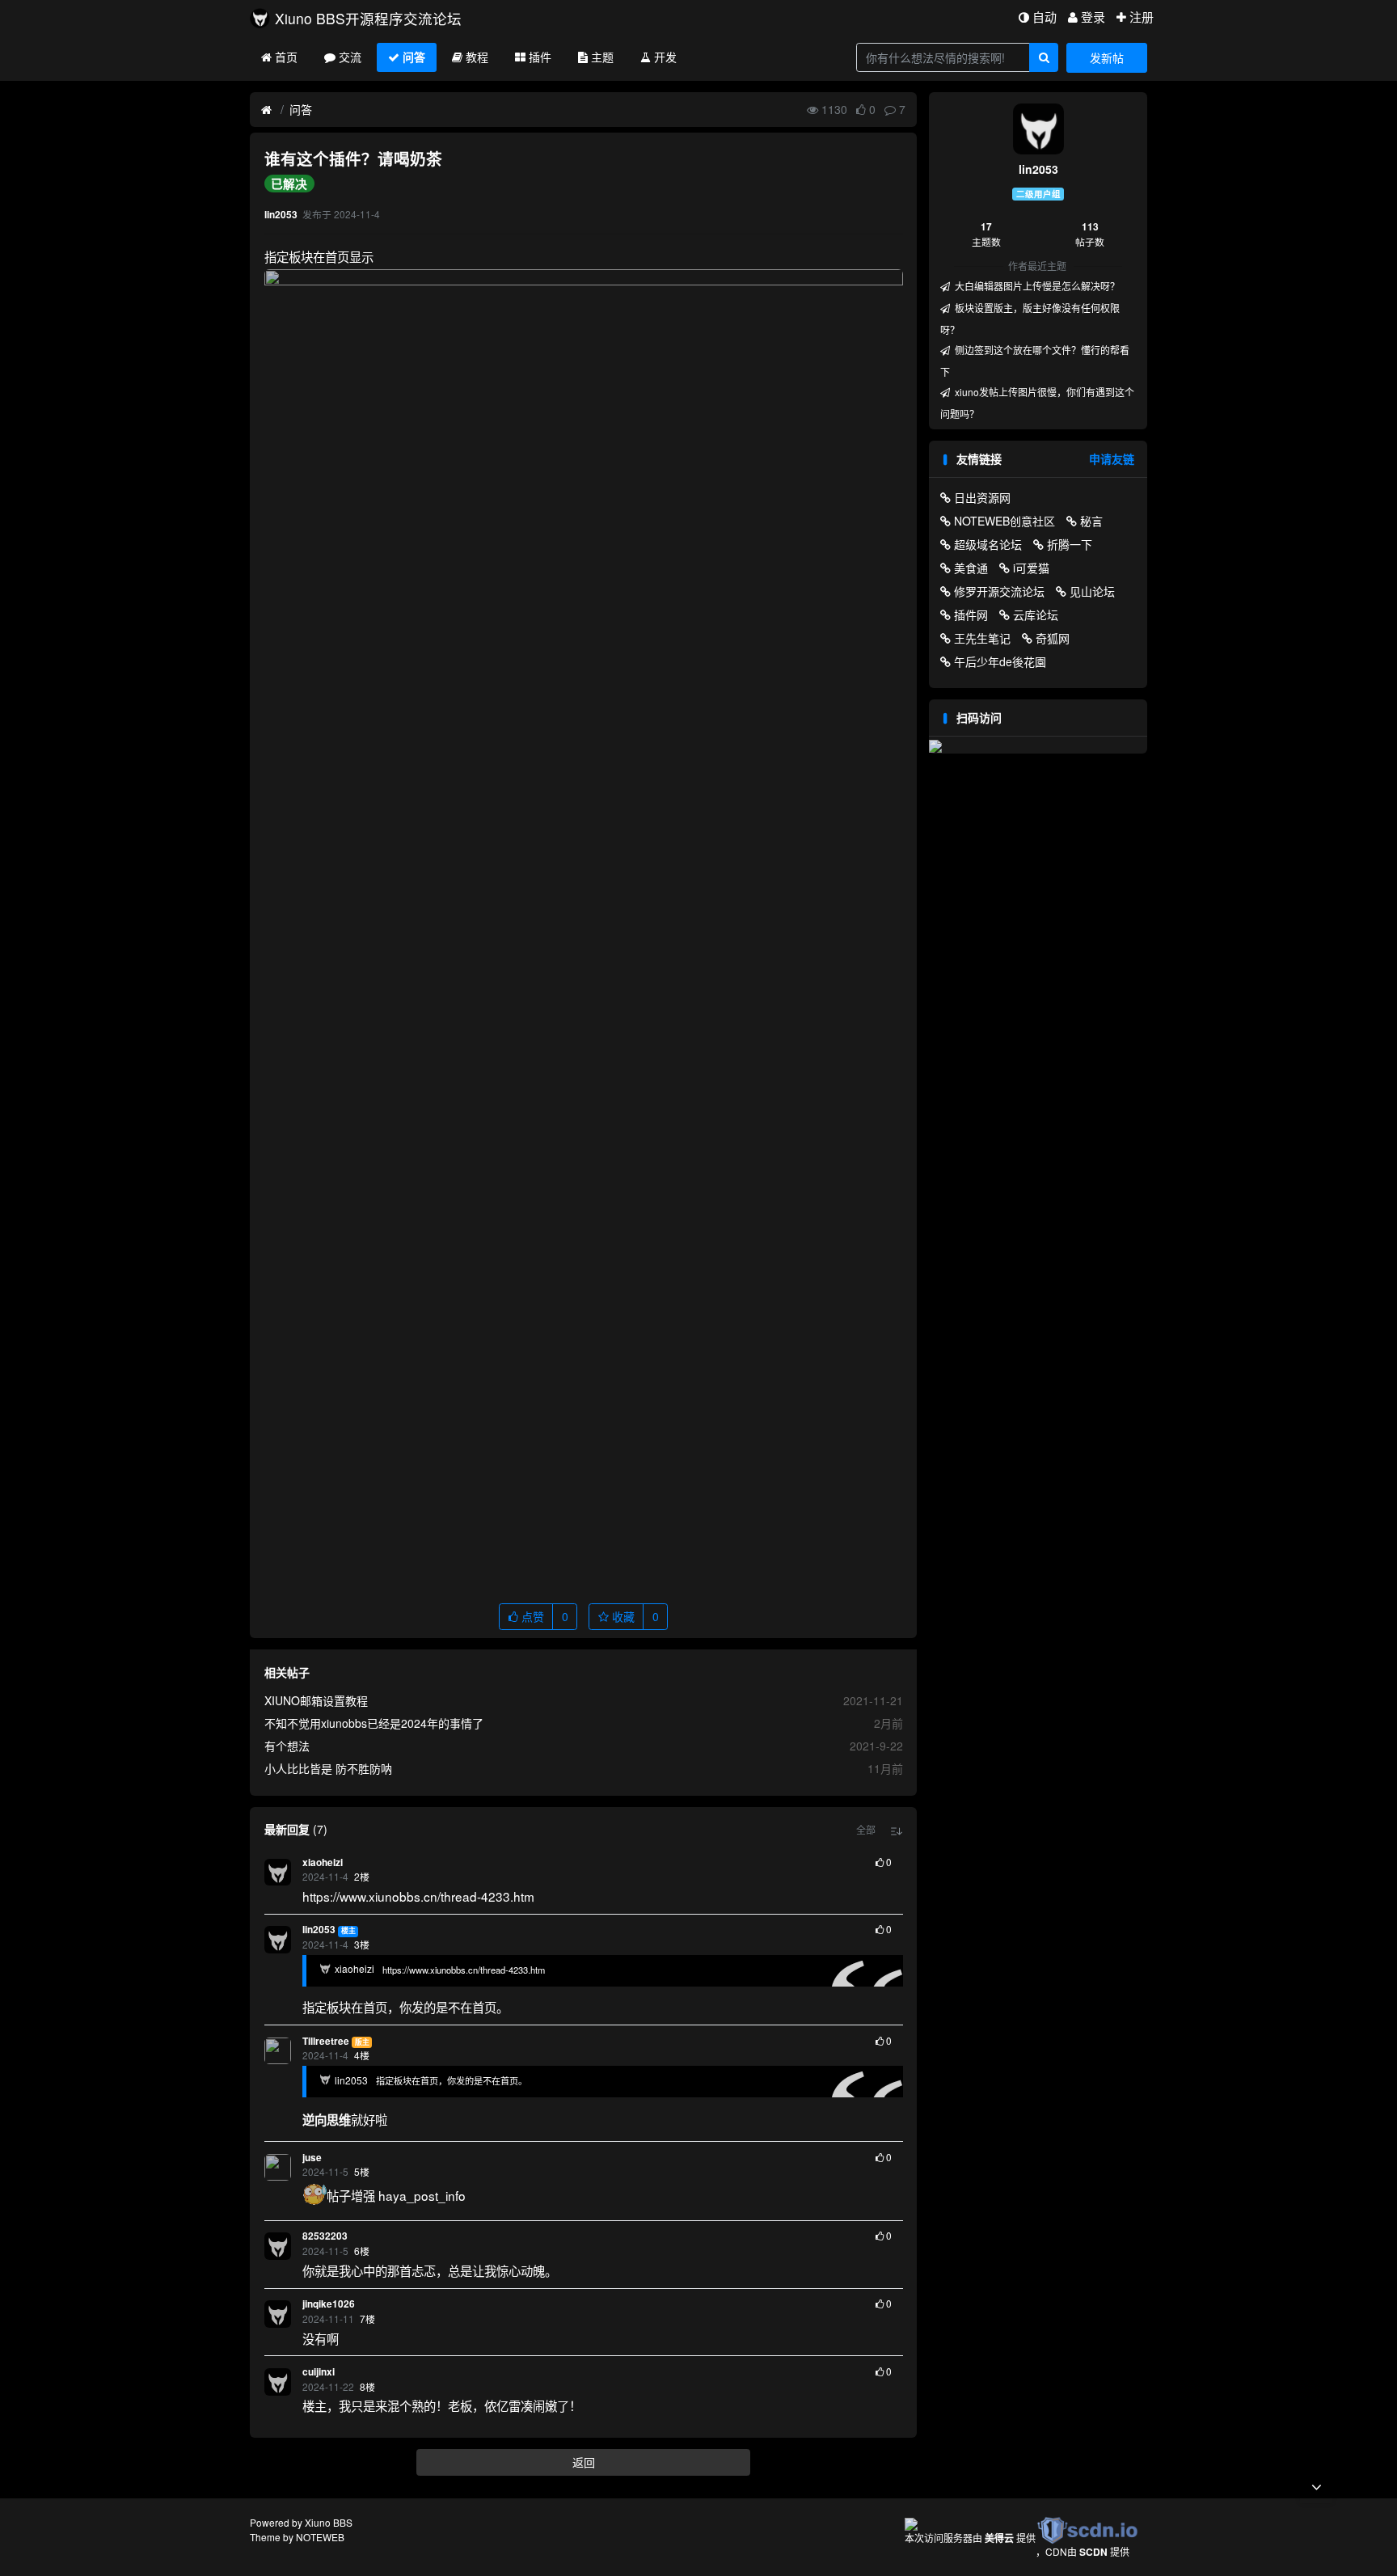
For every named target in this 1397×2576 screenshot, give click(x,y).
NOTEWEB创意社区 (1004, 521)
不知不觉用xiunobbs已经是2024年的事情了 (374, 1723)
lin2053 (319, 1930)
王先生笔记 (982, 638)
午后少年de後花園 (1000, 661)
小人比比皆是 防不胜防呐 (328, 1768)
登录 (1093, 17)
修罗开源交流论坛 (999, 591)
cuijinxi (319, 2372)
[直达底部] (1316, 2487)
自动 (1045, 17)
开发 (665, 57)
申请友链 (1112, 458)
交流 (350, 57)
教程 (477, 57)
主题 (602, 57)
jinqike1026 (329, 2304)
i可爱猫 (1031, 568)
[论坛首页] (266, 110)
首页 (286, 57)
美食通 (971, 568)
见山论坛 (1092, 591)
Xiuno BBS (329, 2522)
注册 (1142, 17)
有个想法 (287, 1746)
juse (312, 2158)
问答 (414, 57)
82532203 (325, 2236)
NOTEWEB (320, 2537)
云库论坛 (1036, 614)
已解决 (289, 184)
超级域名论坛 (988, 544)
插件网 (971, 614)
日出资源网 (982, 497)
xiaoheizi (323, 1862)
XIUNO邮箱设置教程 (316, 1700)
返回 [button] (584, 2462)
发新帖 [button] (1107, 57)
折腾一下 (1070, 544)
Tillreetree (326, 2041)
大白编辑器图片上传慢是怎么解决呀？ (1036, 286)
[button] (866, 1830)
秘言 (1091, 521)
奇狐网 (1053, 638)
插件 (540, 57)
